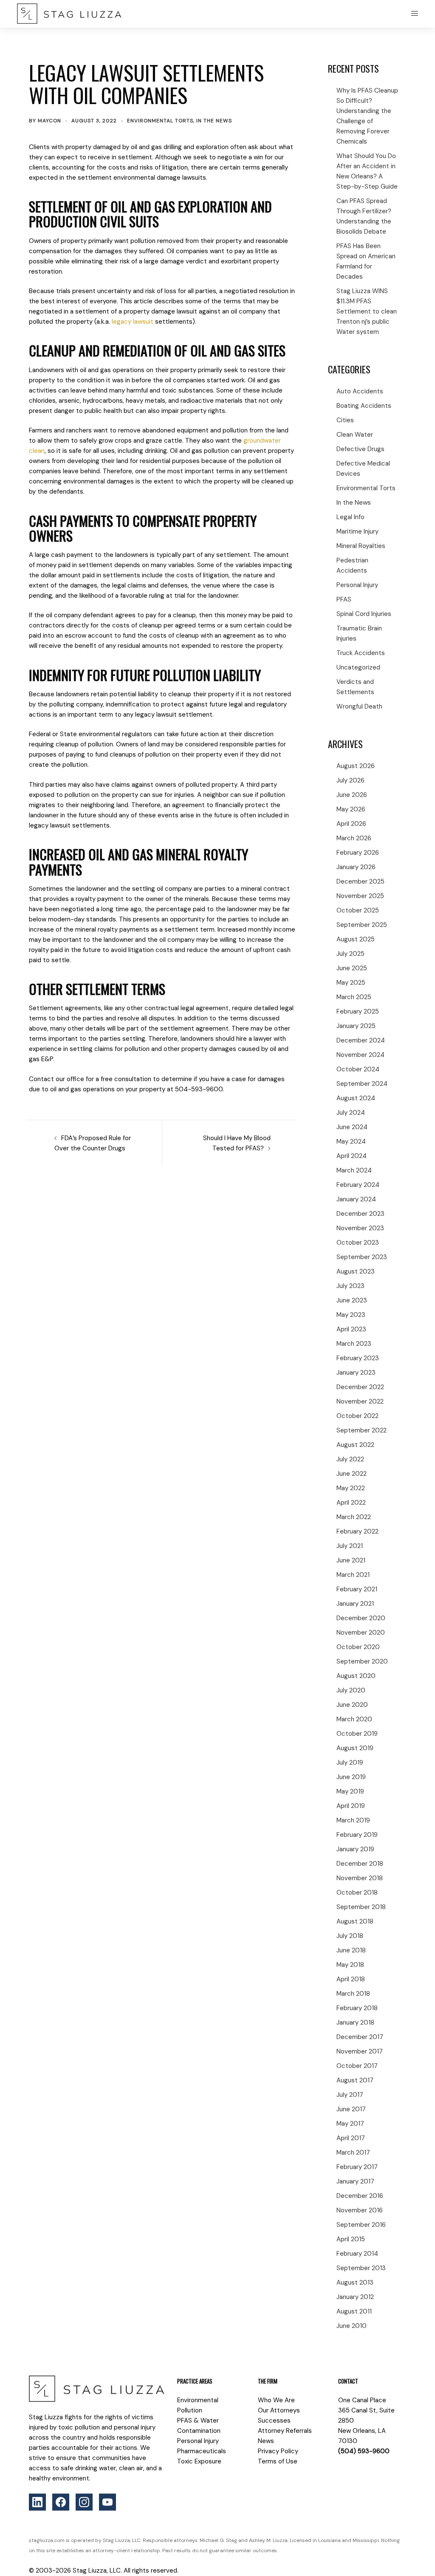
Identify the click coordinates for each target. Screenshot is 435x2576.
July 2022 (350, 1459)
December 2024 (361, 1040)
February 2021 (357, 1589)
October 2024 (358, 1069)
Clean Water (355, 435)
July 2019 (350, 1763)
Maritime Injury (357, 531)
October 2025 (358, 910)
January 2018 (355, 2022)
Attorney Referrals (285, 2431)
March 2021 (353, 1575)
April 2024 (352, 1156)
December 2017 (360, 2037)
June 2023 (352, 1300)
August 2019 (355, 1748)
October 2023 (358, 1243)
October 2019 (357, 1734)
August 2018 (355, 1921)
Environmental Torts (160, 121)
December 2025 (360, 881)
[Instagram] (84, 2502)
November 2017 (360, 2051)
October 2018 (357, 1892)
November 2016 (360, 2210)
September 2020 (362, 1661)
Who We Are (276, 2400)
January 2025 (356, 1026)
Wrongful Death (359, 706)
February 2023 (358, 1358)
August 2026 (356, 766)
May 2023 (351, 1315)
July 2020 (351, 1690)
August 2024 (356, 1098)
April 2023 (351, 1329)
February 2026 (358, 853)
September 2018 (361, 1907)
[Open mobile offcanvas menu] (415, 14)
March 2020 (354, 1719)
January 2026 (356, 867)
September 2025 (362, 925)
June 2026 (352, 795)
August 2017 (355, 2080)
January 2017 (355, 2181)
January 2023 (356, 1373)
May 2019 (350, 1791)
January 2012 (355, 2297)
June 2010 (352, 2326)
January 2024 (356, 1199)
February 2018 (357, 2008)
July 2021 (350, 1546)
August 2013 (355, 2282)
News (266, 2441)
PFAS (344, 599)
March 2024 (354, 1170)
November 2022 (360, 1401)
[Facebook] (61, 2502)
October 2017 (357, 2066)
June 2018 (351, 1950)
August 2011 (354, 2311)
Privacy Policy (278, 2451)
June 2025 (352, 968)
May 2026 (351, 809)
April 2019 (351, 1806)
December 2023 (360, 1214)
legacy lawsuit (133, 322)
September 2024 (362, 1084)
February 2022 (357, 1531)
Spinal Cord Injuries (364, 614)
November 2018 (360, 1878)
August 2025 (356, 939)
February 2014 (357, 2254)
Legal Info (350, 517)
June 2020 (352, 1705)
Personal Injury (357, 585)
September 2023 (362, 1257)
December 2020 (361, 1618)
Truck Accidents (361, 653)
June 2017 (351, 2109)
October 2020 (358, 1647)
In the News (214, 121)
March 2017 (353, 2152)
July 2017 (350, 2095)
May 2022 (351, 1488)
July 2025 (350, 954)
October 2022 (357, 1416)
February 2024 (358, 1185)
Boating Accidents (364, 406)
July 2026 (350, 780)
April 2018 (351, 1979)
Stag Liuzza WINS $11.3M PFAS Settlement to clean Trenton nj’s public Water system (367, 311)
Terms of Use (278, 2461)
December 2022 (360, 1387)
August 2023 (356, 1271)
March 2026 (354, 838)
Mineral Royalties (361, 546)
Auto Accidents (360, 391)
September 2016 (361, 2225)
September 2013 (361, 2268)
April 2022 (351, 1503)
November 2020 (361, 1633)
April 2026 (351, 824)
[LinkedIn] (37, 2502)
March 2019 (353, 1820)
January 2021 (355, 1604)
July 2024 (351, 1113)
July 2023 (350, 1286)
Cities (345, 420)
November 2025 (360, 896)
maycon (49, 121)
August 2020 (356, 1676)
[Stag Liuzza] (69, 14)
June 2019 (351, 1777)
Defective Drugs (360, 449)
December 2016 (360, 2196)
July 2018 (350, 1936)
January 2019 (355, 1849)
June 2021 (351, 1560)
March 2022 (354, 1517)
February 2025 (358, 1011)
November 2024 (360, 1055)
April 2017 (351, 2138)
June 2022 (352, 1474)
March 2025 (354, 997)
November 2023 (360, 1228)
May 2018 (350, 1965)
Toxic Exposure (199, 2461)
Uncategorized (358, 667)
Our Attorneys (279, 2410)
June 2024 (352, 1127)
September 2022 (362, 1430)
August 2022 (355, 1445)
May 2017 (350, 2124)
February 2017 (357, 2167)
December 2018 (360, 1864)
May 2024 (351, 1141)
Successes (274, 2421)
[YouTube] (107, 2502)
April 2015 (351, 2239)
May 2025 (351, 983)
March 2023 (354, 1344)
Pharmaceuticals (202, 2451)
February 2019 (357, 1835)
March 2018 (353, 1994)
